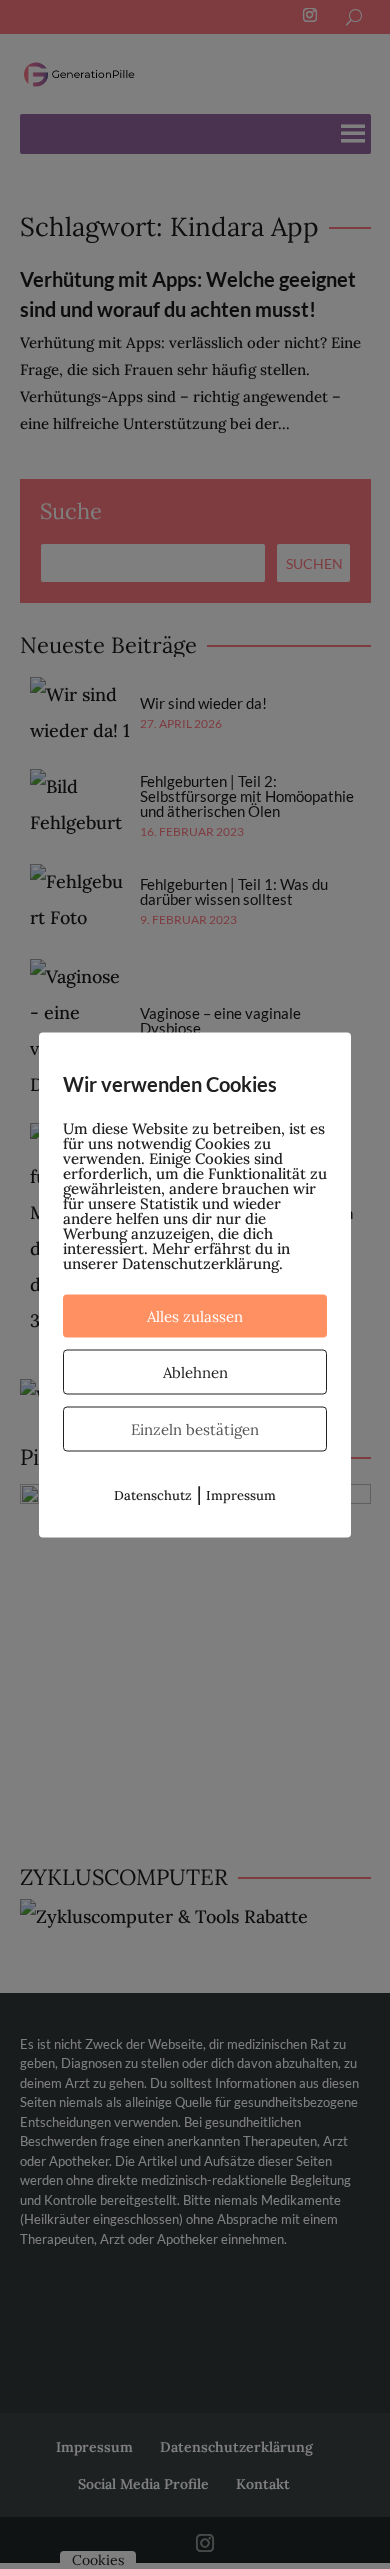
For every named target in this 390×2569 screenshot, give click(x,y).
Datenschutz (153, 1494)
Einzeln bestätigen (195, 1428)
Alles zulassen (195, 1315)
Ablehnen (195, 1371)
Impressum (241, 1494)
